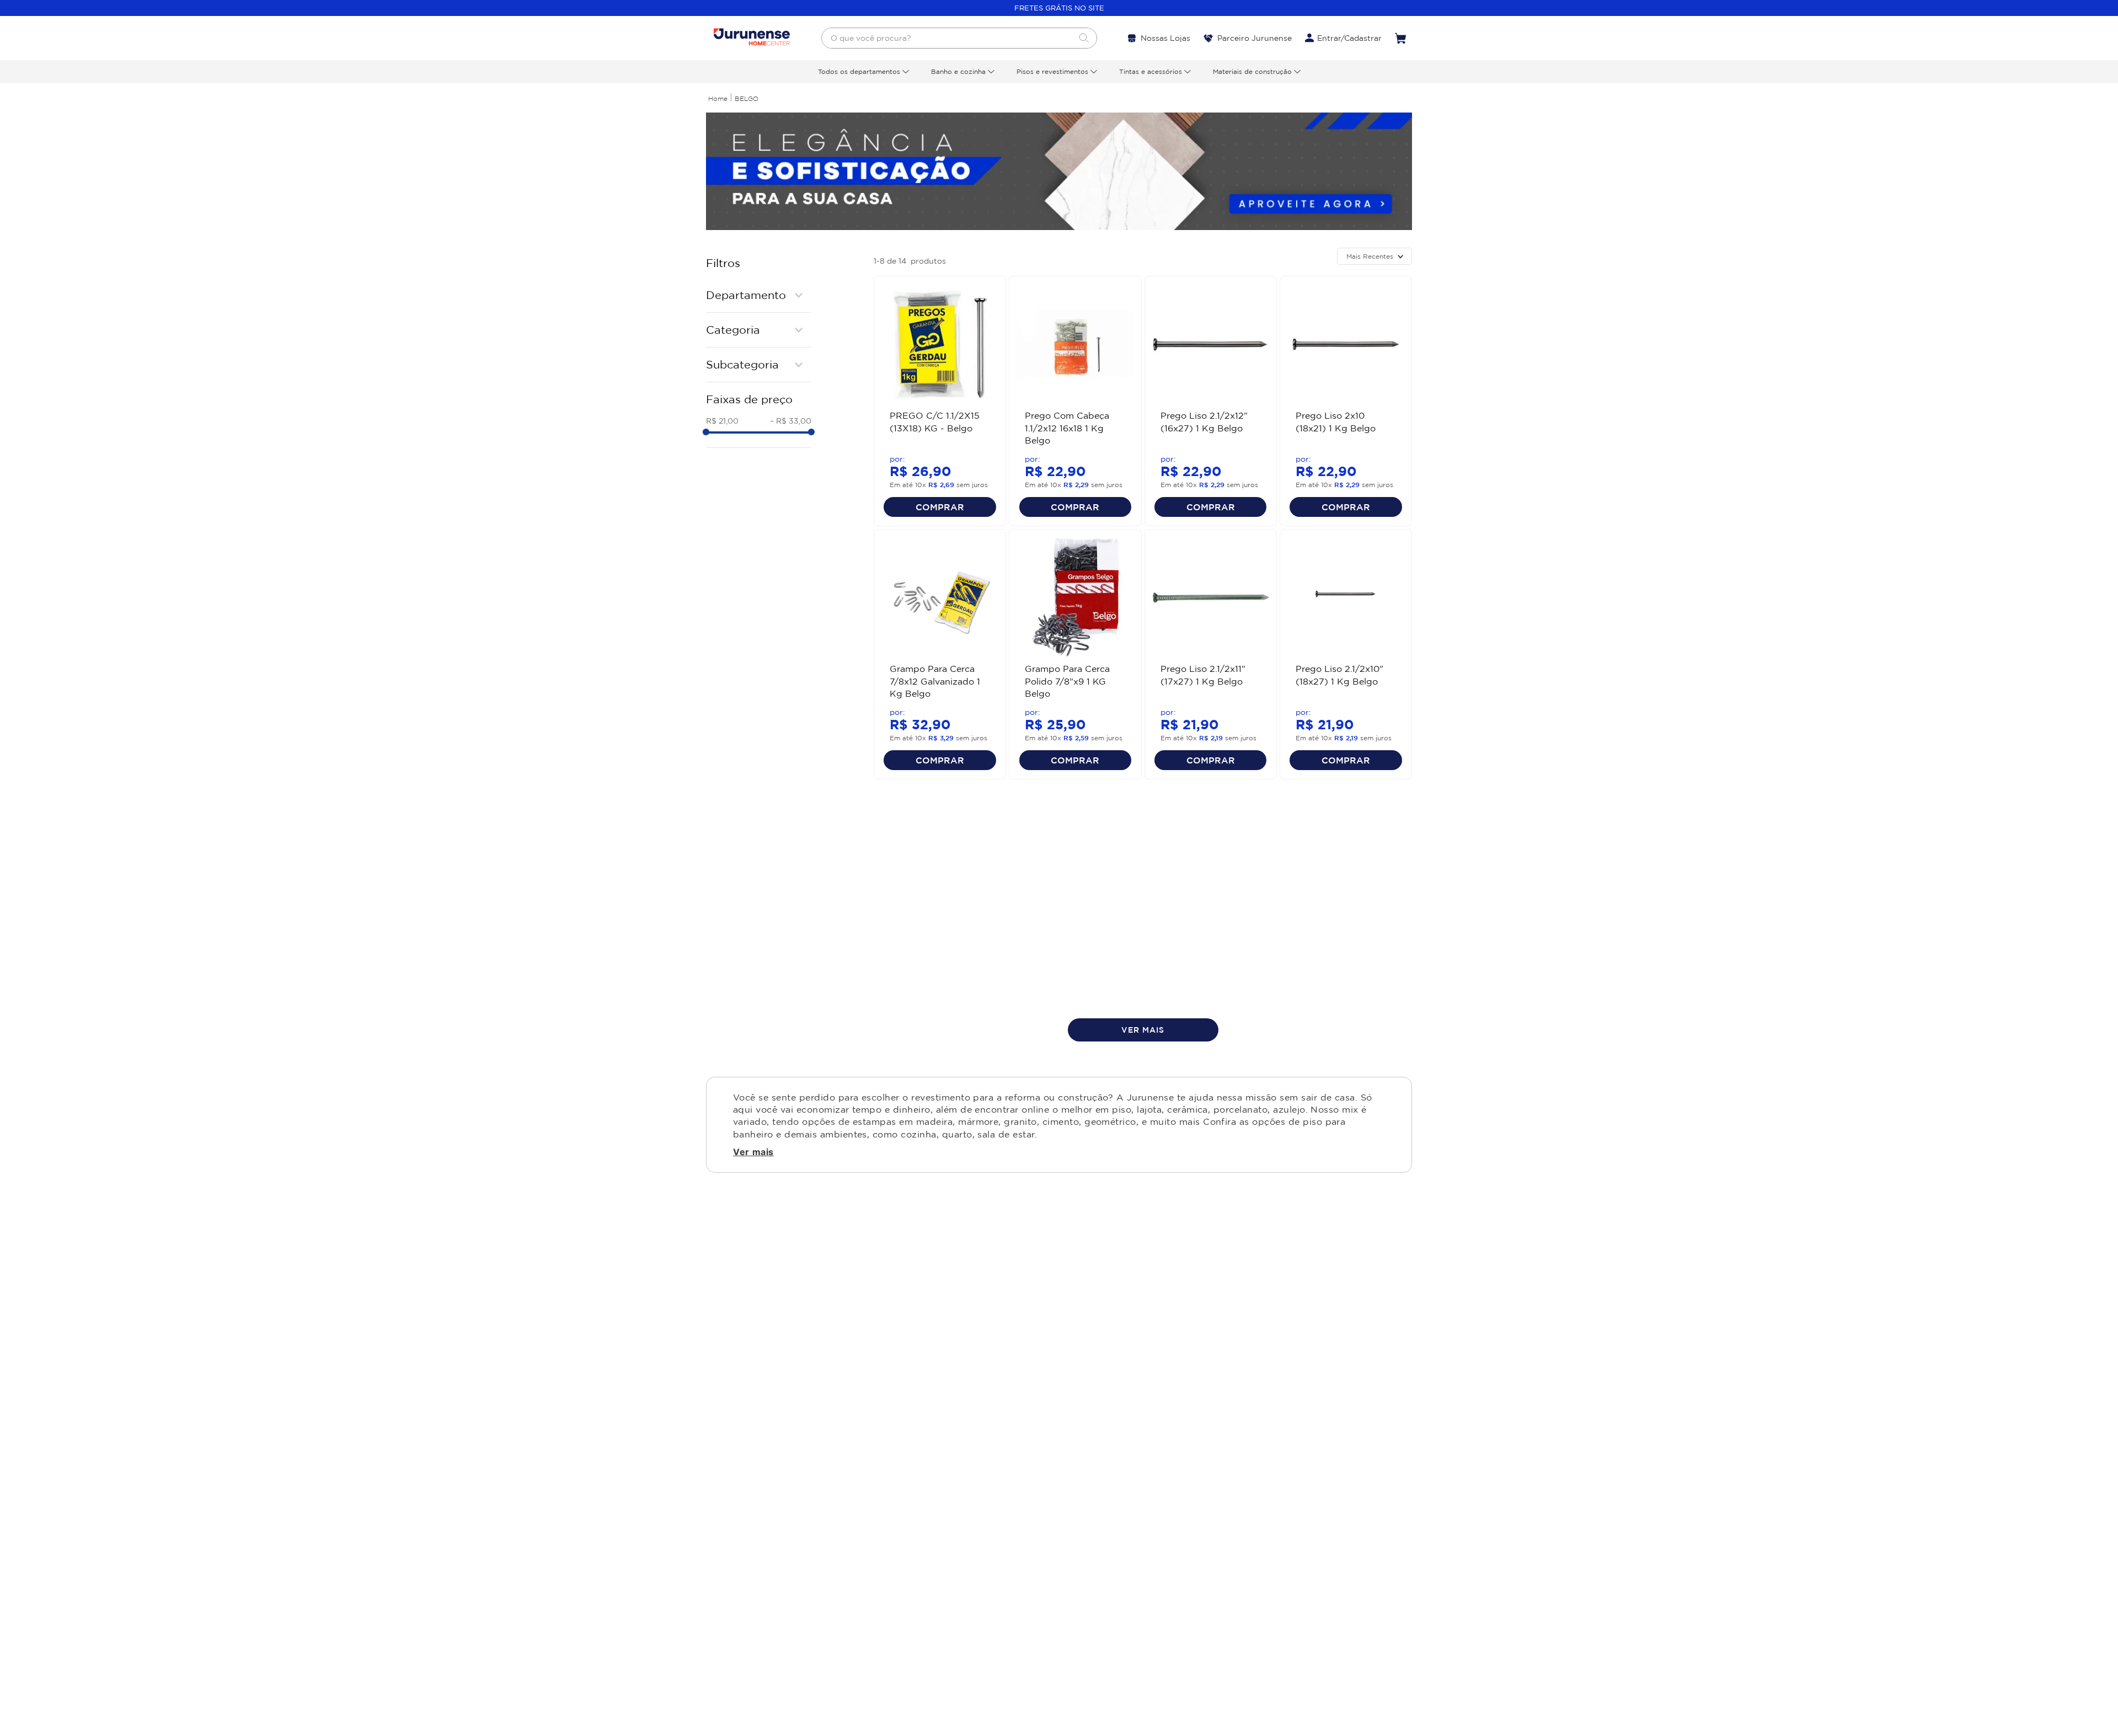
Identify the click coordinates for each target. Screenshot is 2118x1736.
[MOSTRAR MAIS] (1143, 1030)
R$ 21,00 (722, 421)
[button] (759, 295)
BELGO (747, 98)
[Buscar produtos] (1084, 38)
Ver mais (753, 1152)
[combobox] (959, 38)
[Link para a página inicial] (718, 98)
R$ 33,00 (791, 421)
